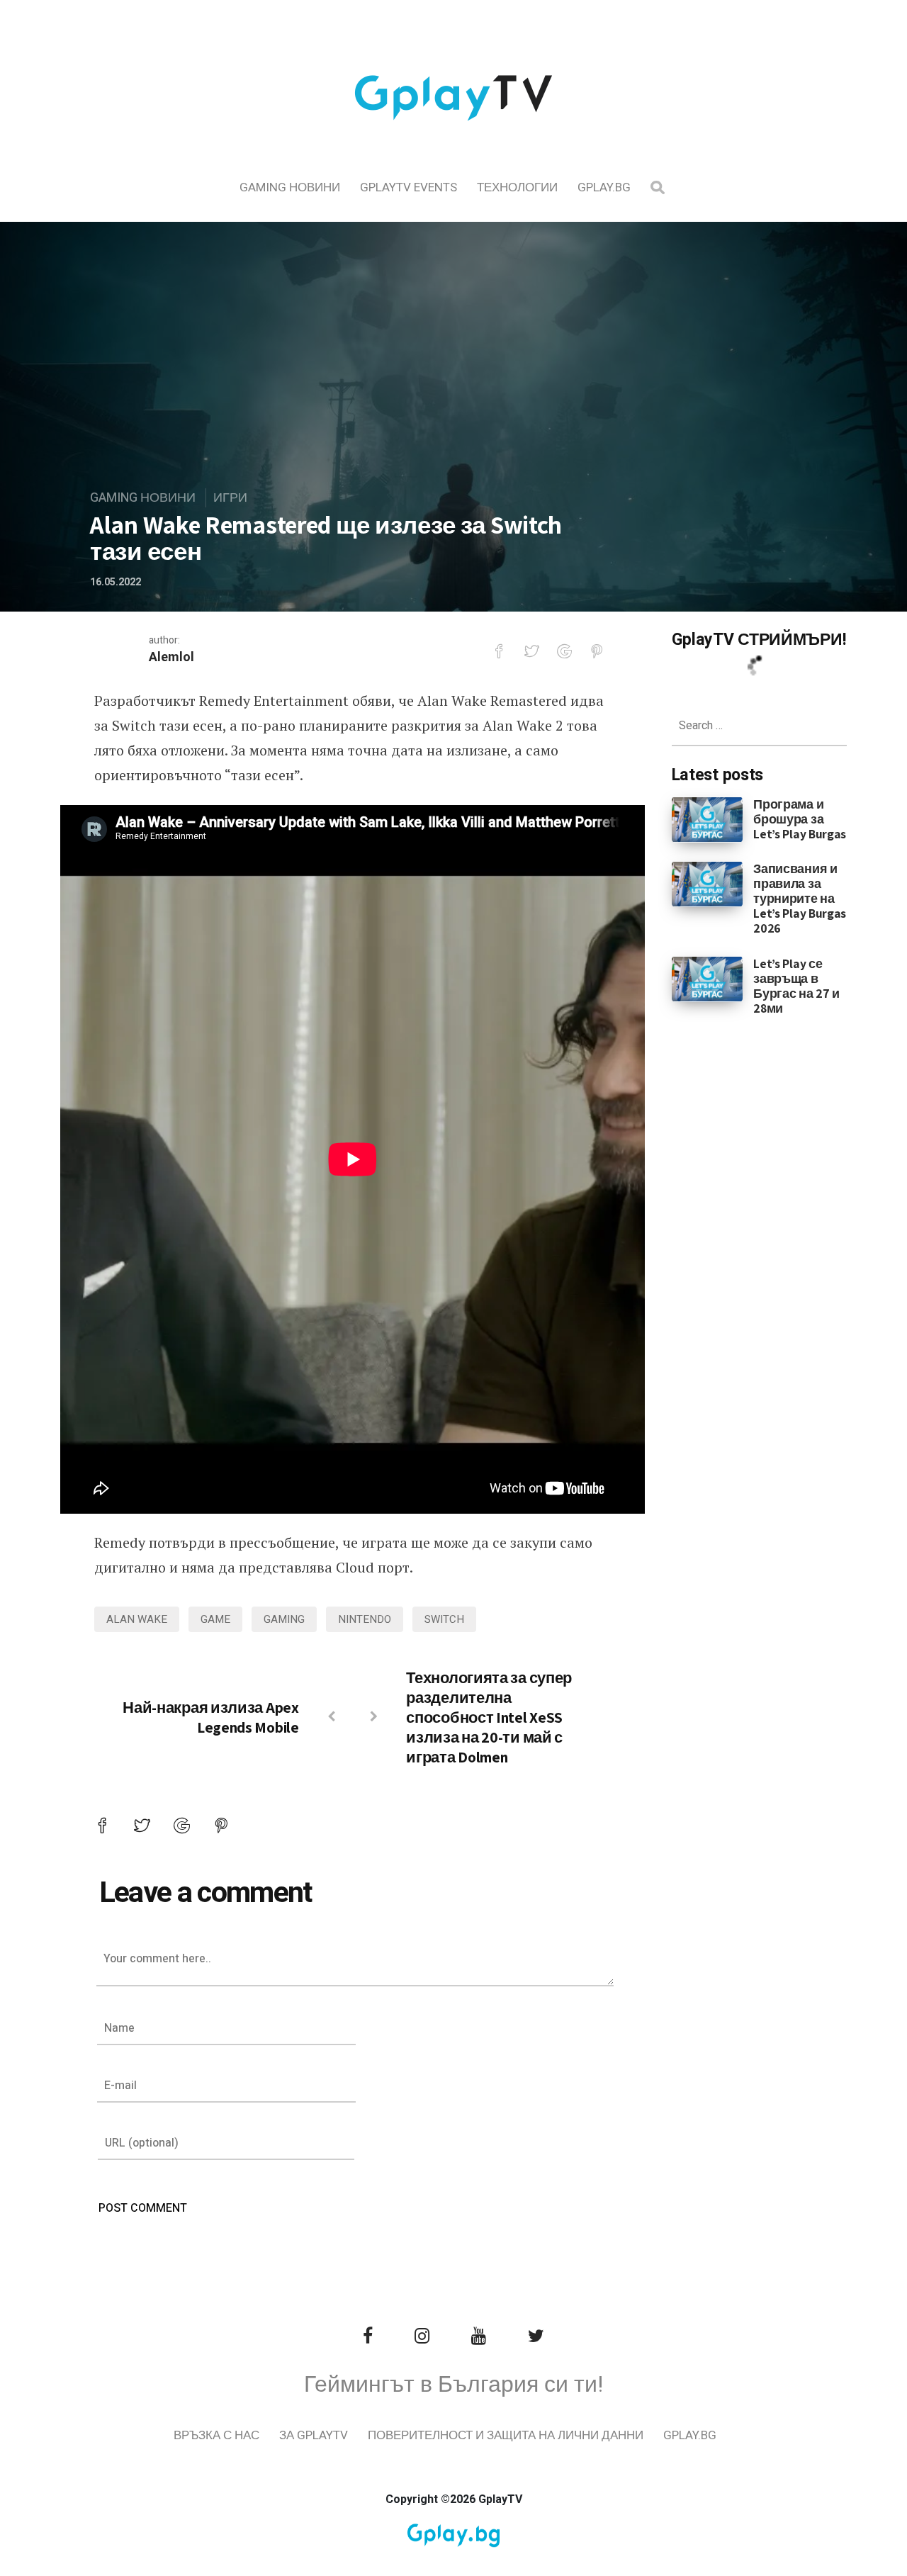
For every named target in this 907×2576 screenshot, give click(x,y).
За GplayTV (314, 2435)
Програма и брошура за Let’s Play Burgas (800, 819)
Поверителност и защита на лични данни (506, 2435)
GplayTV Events (409, 187)
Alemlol (171, 657)
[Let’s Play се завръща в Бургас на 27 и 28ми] (708, 978)
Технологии (517, 187)
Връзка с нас (216, 2435)
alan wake (137, 1619)
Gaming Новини (290, 187)
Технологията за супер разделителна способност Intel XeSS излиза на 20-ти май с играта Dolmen (489, 1717)
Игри (230, 498)
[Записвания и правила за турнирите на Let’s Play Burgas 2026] (708, 884)
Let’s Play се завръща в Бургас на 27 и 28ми (796, 986)
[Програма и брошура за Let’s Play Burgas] (708, 819)
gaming (284, 1619)
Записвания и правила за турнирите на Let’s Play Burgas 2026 (800, 898)
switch (444, 1619)
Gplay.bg (604, 187)
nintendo (365, 1619)
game (215, 1619)
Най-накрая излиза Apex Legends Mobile (210, 1717)
